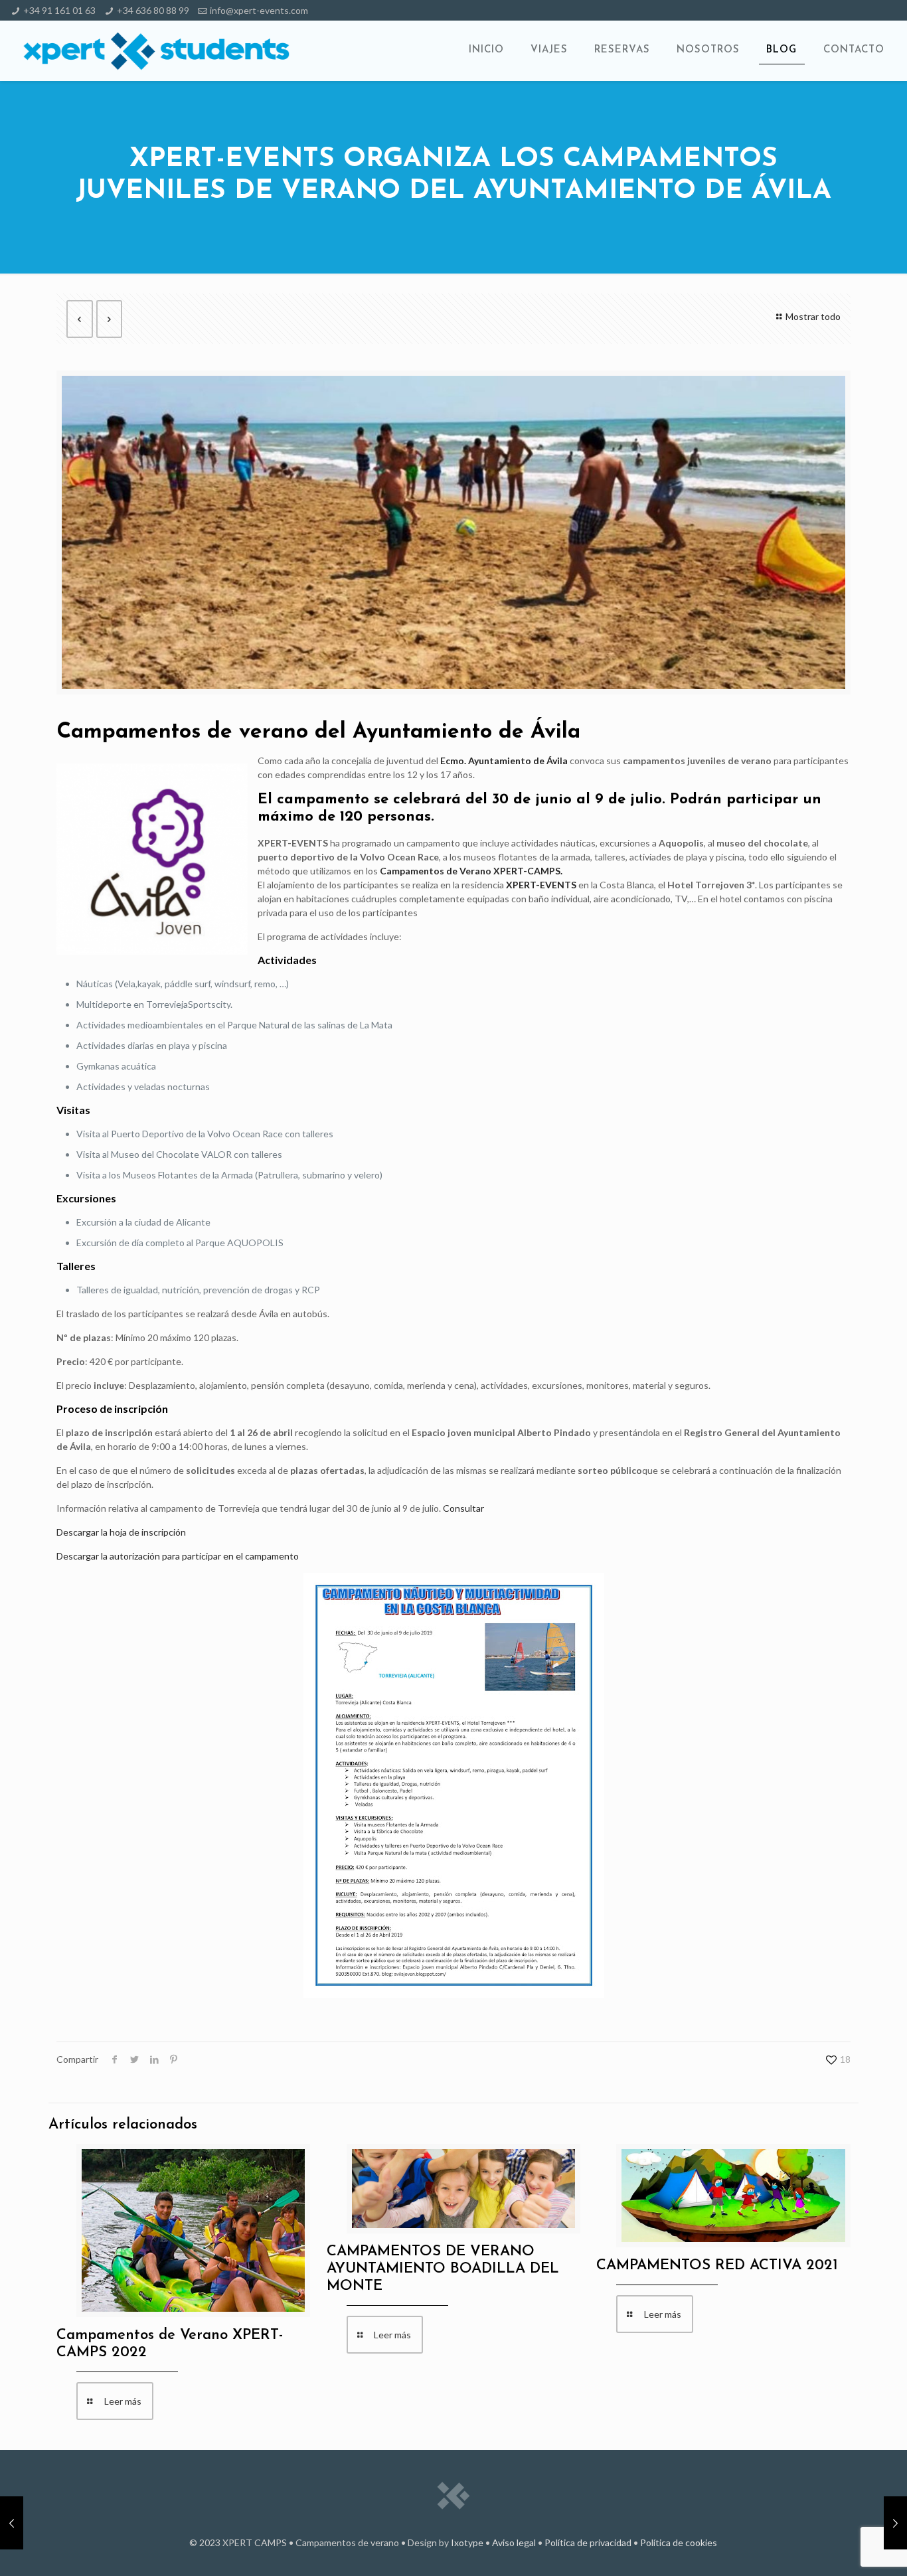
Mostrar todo (813, 316)
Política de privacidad (588, 2542)
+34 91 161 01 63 (59, 10)
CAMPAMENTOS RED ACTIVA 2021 (717, 2266)
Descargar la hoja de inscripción (121, 1532)
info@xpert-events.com (259, 10)
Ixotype (467, 2542)
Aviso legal (514, 2542)
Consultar (463, 1508)
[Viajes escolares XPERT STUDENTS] (156, 50)
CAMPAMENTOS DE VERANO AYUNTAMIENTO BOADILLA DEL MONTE (443, 2269)
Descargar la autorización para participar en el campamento (178, 1556)
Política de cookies (679, 2542)
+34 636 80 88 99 (153, 10)
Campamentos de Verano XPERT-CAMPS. (471, 871)
